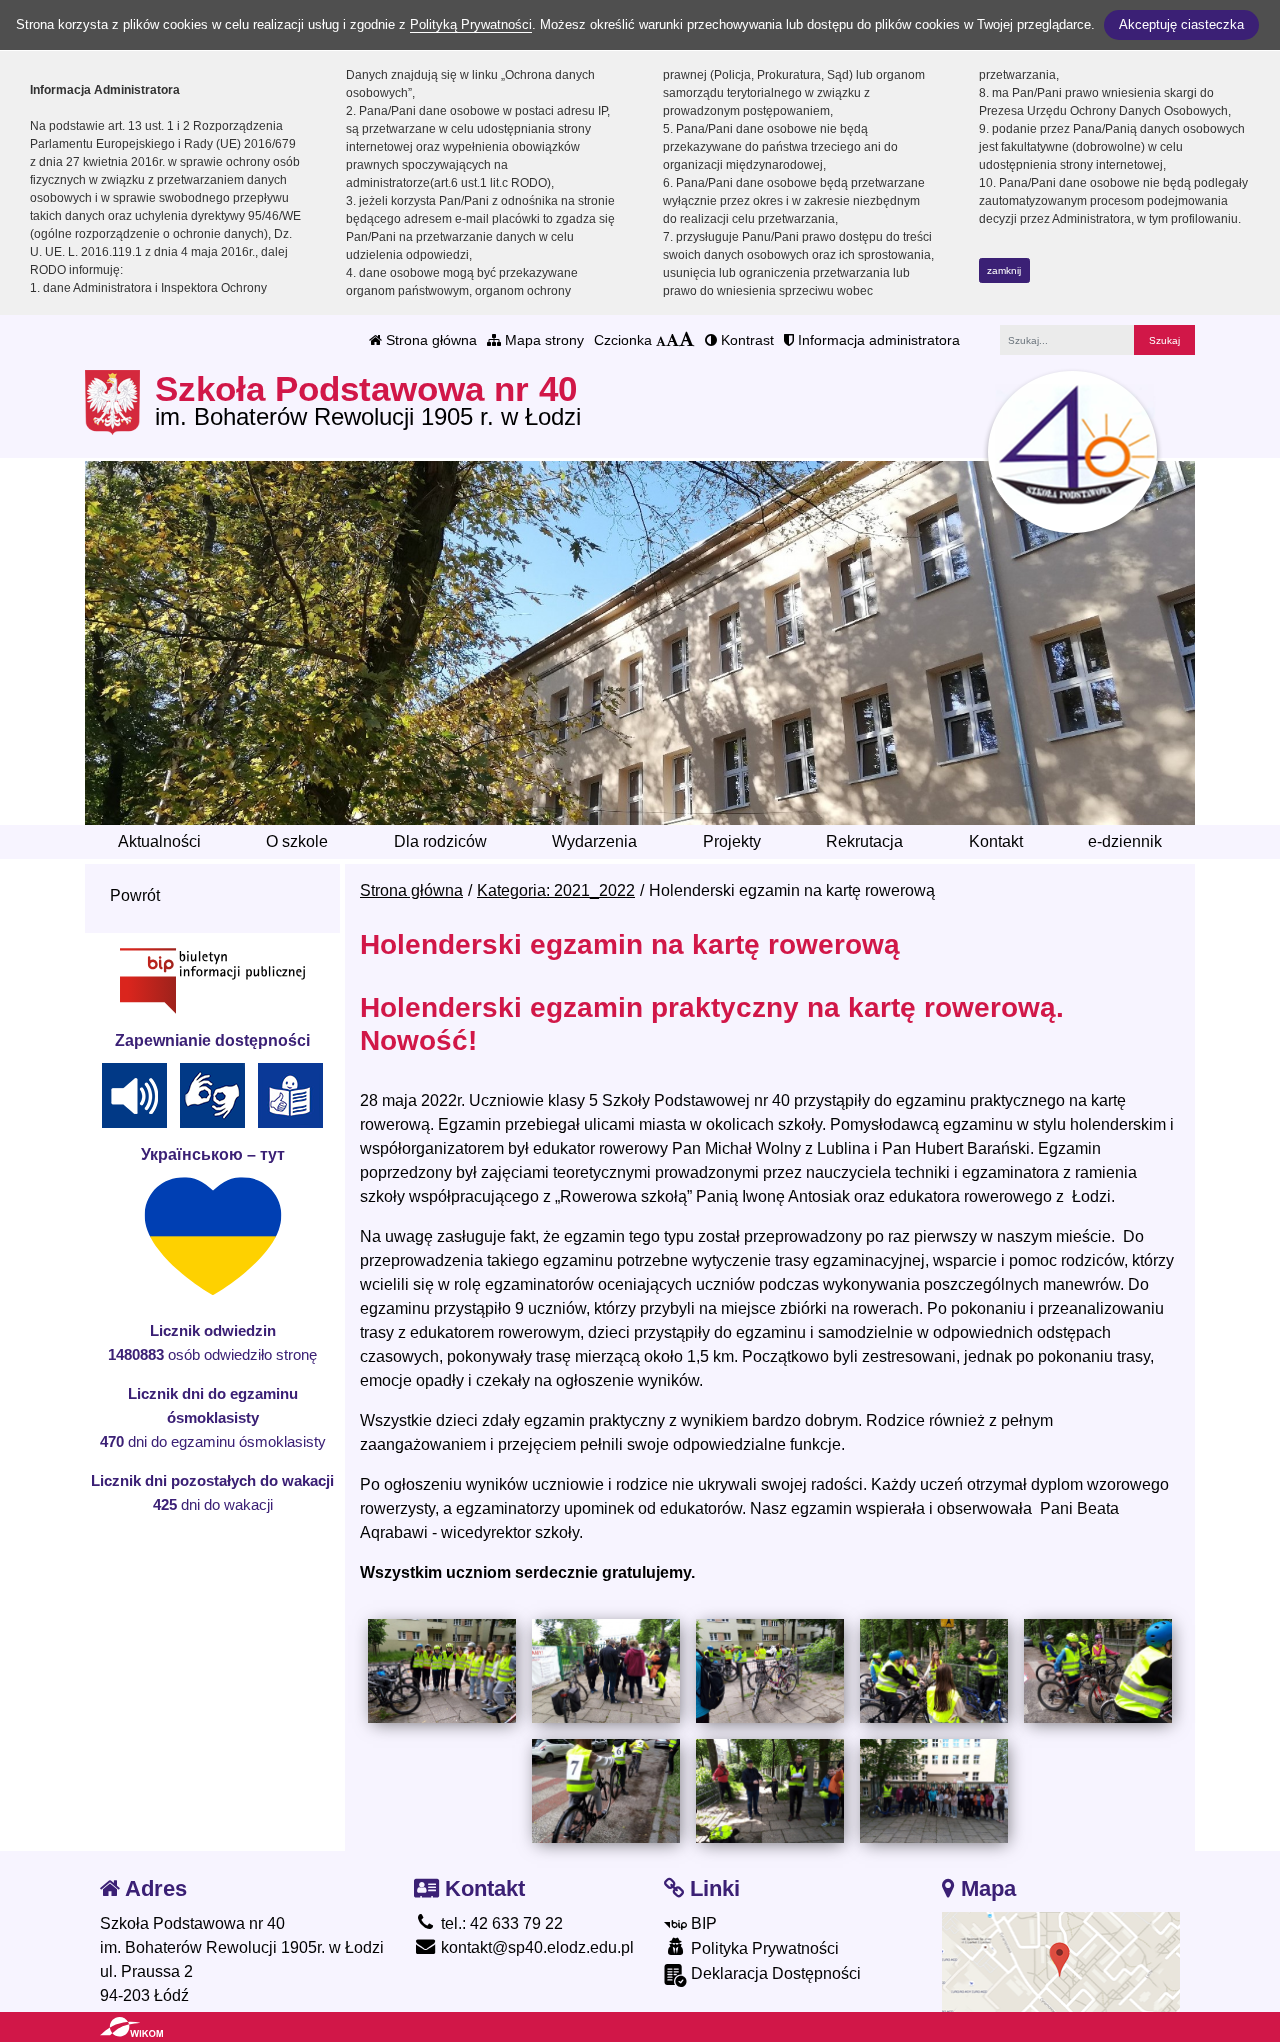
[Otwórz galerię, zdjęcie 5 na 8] (1098, 1670)
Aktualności (159, 841)
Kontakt (996, 841)
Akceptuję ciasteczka (1181, 24)
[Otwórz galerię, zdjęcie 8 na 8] (934, 1790)
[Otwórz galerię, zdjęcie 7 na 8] (770, 1791)
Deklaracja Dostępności (774, 1973)
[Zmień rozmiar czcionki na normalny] (661, 340)
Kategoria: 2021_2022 (556, 890)
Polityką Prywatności (471, 24)
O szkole (297, 841)
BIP (702, 1923)
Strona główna (429, 340)
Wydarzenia (594, 841)
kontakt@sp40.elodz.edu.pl (535, 1947)
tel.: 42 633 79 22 (500, 1923)
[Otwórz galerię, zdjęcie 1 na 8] (442, 1671)
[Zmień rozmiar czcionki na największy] (687, 340)
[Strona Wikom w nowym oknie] (131, 2027)
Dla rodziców (440, 841)
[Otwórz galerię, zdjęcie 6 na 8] (606, 1790)
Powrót (135, 895)
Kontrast (745, 340)
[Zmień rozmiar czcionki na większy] (672, 340)
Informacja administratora (877, 340)
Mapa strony (542, 340)
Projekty (732, 841)
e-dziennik (1125, 841)
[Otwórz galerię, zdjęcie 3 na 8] (770, 1671)
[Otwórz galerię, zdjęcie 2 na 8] (606, 1671)
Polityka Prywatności (763, 1948)
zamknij (1004, 270)
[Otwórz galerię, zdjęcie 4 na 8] (934, 1670)
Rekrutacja (864, 841)
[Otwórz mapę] (1061, 1960)
